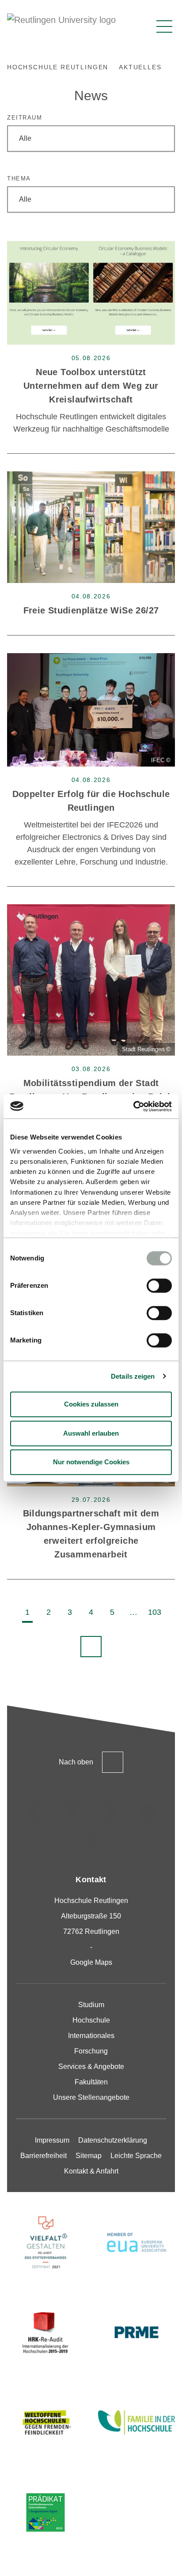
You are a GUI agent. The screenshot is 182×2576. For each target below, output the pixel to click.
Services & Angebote (91, 2066)
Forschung (91, 2051)
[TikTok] (72, 1811)
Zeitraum (25, 118)
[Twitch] (148, 1811)
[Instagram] (34, 1811)
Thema (19, 179)
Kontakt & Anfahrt (91, 2171)
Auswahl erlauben (91, 1433)
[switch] (159, 1286)
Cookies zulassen (91, 1404)
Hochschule (91, 2020)
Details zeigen (133, 1376)
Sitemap (89, 2156)
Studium (91, 2005)
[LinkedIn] (110, 1811)
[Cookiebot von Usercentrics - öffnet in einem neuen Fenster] (133, 1106)
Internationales (91, 2036)
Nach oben (76, 1762)
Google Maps (91, 1962)
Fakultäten (91, 2082)
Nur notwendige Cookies (91, 1462)
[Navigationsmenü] (164, 26)
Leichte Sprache (136, 2156)
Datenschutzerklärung (113, 2140)
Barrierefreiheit (44, 2156)
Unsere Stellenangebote (91, 2097)
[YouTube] (91, 1840)
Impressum (52, 2140)
